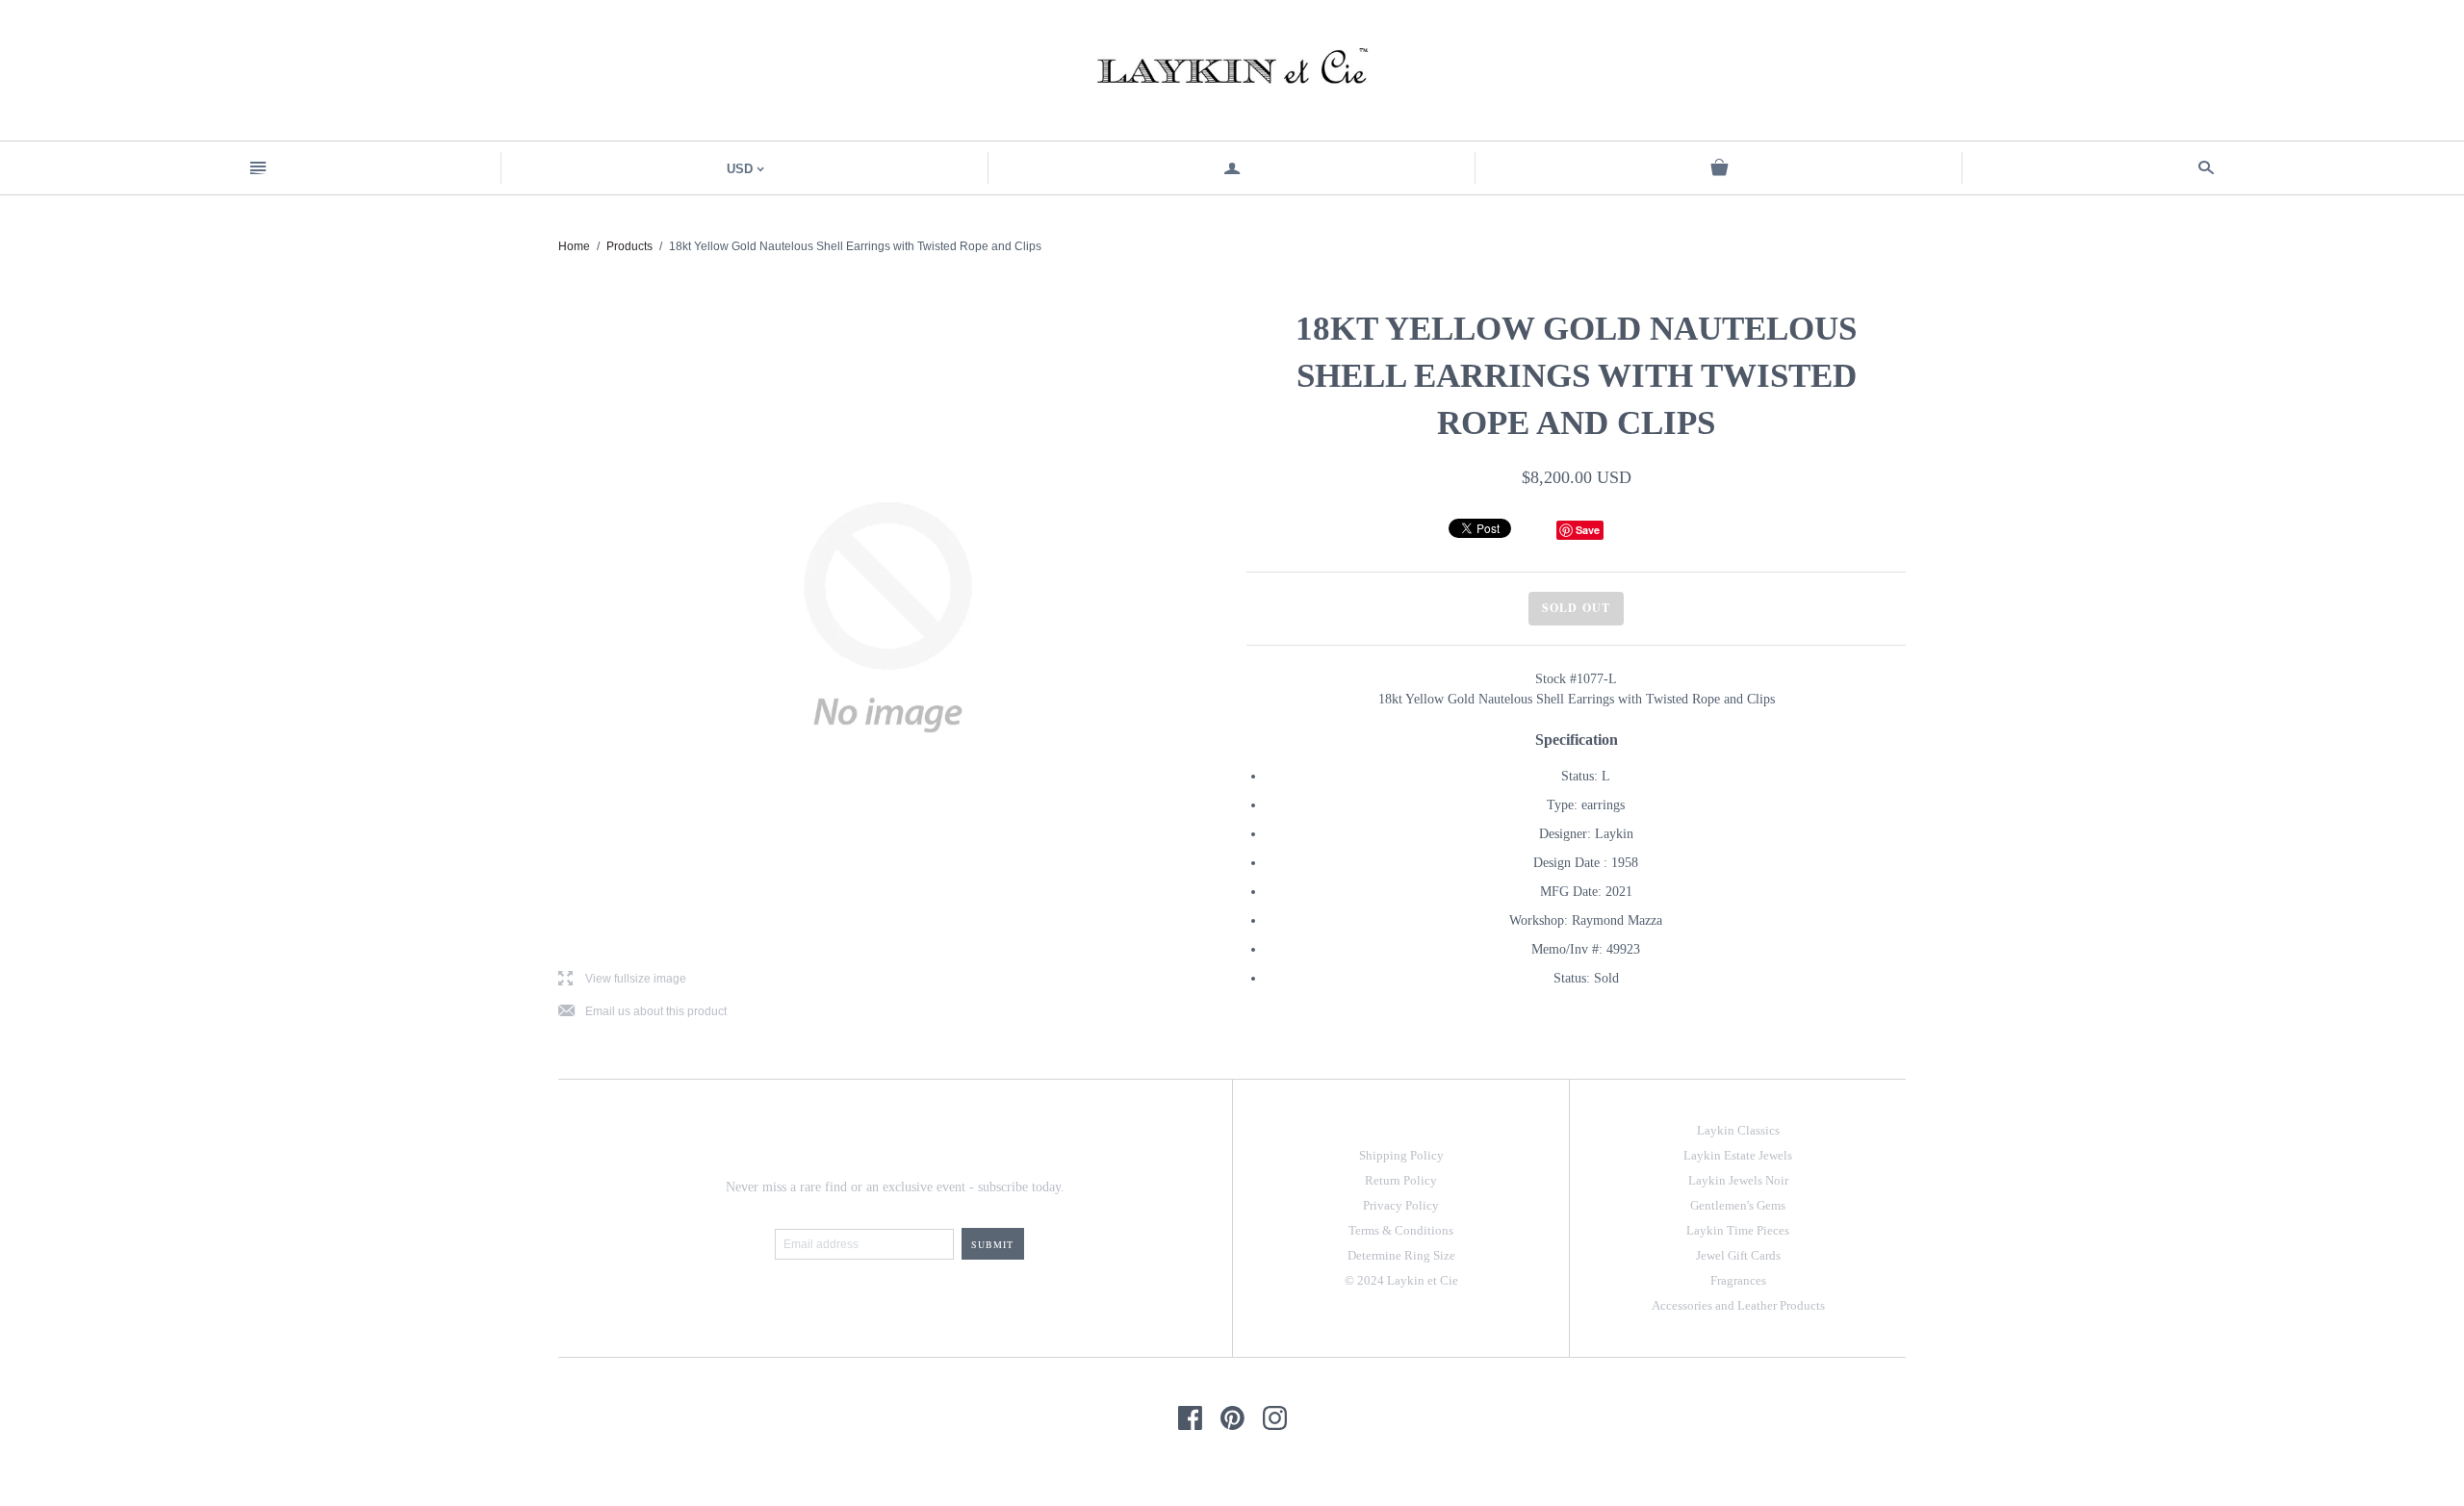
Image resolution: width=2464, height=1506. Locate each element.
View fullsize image (622, 979)
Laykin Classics (1738, 1130)
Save (1588, 530)
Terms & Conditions (1401, 1230)
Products (629, 246)
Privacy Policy (1401, 1205)
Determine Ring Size (1401, 1255)
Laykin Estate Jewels (1738, 1155)
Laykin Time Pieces (1738, 1230)
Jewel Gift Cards (1738, 1255)
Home (574, 246)
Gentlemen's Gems (1738, 1205)
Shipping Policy (1401, 1155)
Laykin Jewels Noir (1738, 1180)
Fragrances (1738, 1280)
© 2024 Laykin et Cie (1401, 1280)
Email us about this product (642, 1012)
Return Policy (1401, 1180)
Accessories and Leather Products (1738, 1305)
